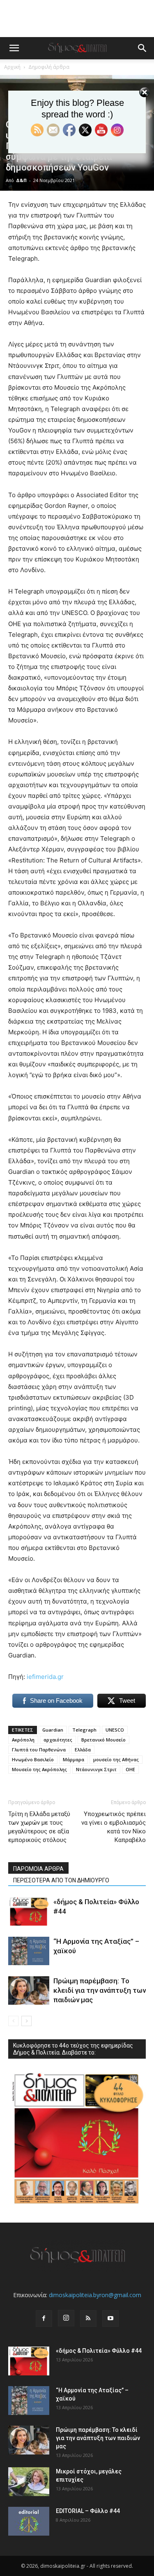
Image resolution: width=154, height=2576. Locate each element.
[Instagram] (66, 2318)
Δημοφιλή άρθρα (49, 67)
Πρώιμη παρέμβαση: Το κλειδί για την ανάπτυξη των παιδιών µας (100, 1990)
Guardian (53, 1730)
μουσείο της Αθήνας (116, 1759)
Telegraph (84, 1730)
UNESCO (115, 1730)
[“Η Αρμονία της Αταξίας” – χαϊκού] (29, 1951)
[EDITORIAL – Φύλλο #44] (29, 2521)
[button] (14, 48)
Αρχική (12, 67)
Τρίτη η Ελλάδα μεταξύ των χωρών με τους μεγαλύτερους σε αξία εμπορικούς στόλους (39, 1827)
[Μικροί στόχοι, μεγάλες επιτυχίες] (29, 2482)
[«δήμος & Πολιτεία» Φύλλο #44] (29, 1911)
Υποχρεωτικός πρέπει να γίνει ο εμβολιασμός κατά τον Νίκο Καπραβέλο (114, 1827)
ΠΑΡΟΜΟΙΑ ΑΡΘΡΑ (38, 1869)
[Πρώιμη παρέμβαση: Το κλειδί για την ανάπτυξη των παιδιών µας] (29, 1990)
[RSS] (88, 2319)
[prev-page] (13, 2021)
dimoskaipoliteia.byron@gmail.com (95, 2295)
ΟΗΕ (130, 1769)
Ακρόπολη (23, 1740)
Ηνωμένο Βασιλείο (33, 1759)
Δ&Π (21, 180)
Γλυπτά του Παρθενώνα (39, 1750)
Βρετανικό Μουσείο (103, 1740)
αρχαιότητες (58, 1740)
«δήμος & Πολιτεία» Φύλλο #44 (99, 2351)
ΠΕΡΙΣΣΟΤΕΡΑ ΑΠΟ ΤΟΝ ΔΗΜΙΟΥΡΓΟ (61, 1880)
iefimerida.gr (45, 1677)
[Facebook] (44, 2319)
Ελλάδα (83, 1750)
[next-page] (26, 2021)
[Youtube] (110, 2319)
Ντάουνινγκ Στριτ (96, 1769)
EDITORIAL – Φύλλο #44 (88, 2511)
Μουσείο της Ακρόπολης (39, 1769)
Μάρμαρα (74, 1759)
